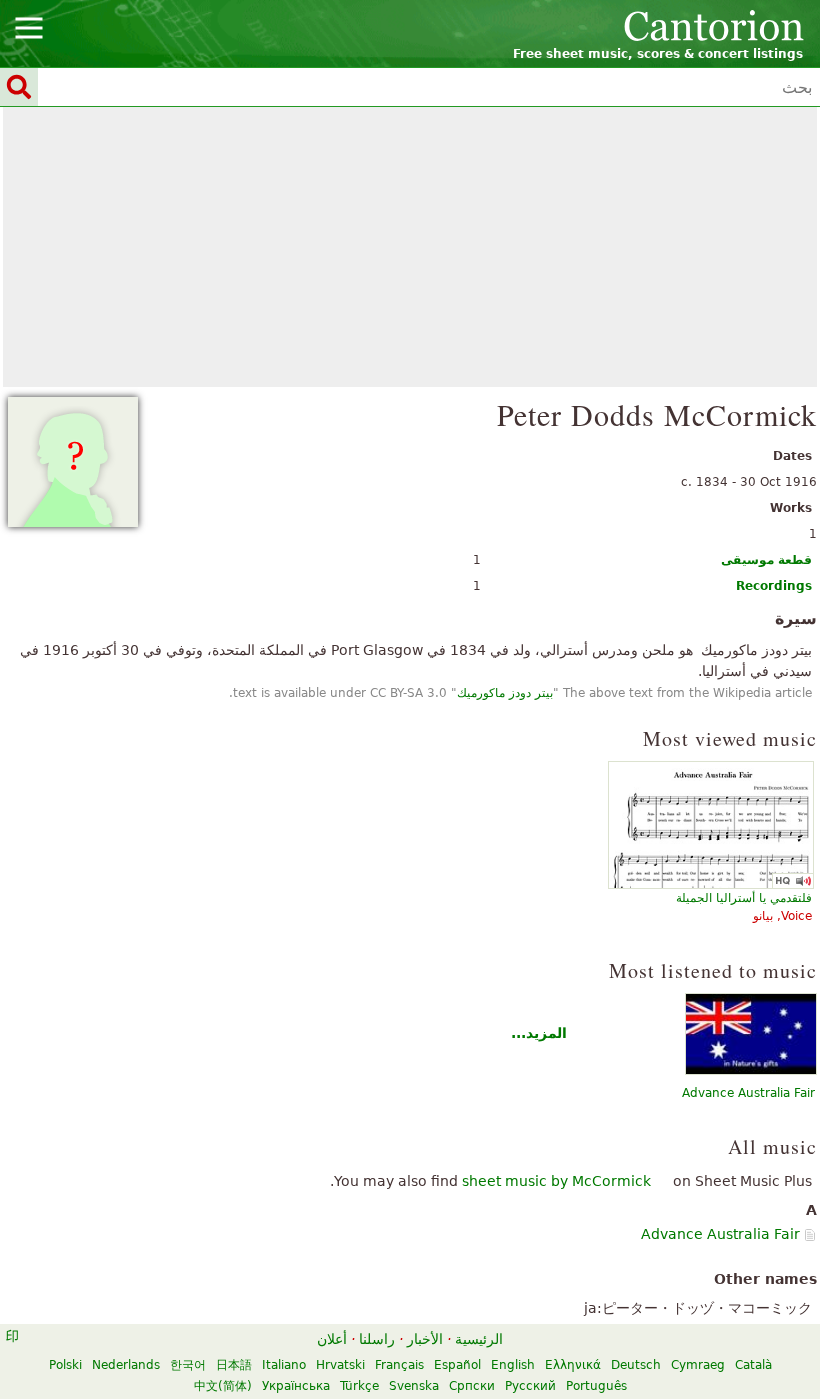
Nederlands (126, 1365)
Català (753, 1365)
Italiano (284, 1365)
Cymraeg (698, 1365)
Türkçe (359, 1386)
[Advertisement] (410, 247)
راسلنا (377, 1339)
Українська (296, 1386)
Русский (530, 1386)
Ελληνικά (573, 1365)
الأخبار (425, 1339)
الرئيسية (479, 1339)
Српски (472, 1386)
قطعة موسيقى (766, 560)
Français (399, 1365)
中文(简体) (223, 1386)
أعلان (332, 1339)
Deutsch (636, 1365)
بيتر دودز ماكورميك (505, 693)
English (513, 1365)
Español (457, 1365)
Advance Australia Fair (748, 1093)
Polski (65, 1365)
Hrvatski (340, 1365)
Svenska (414, 1386)
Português (596, 1386)
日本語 (234, 1365)
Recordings (774, 586)
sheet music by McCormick (556, 1181)
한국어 (188, 1365)
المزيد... (539, 1033)
